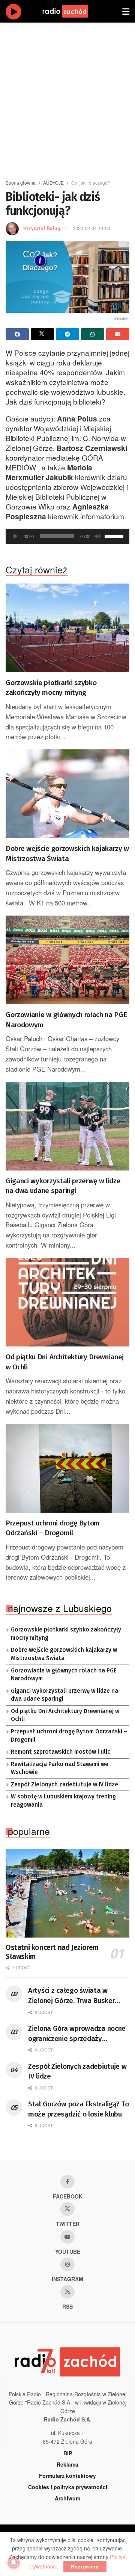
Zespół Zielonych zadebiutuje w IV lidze (64, 1785)
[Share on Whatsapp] (93, 334)
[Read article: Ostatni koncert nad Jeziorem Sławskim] (67, 1893)
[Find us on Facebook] (67, 2182)
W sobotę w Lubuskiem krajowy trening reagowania (63, 1801)
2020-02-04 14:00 (91, 228)
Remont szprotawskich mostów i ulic (61, 1752)
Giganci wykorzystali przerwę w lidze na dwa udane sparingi (63, 1186)
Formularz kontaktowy (67, 2476)
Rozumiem (85, 2566)
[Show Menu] (126, 11)
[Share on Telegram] (67, 334)
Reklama (67, 2464)
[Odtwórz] (15, 536)
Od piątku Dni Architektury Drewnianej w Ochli (65, 1362)
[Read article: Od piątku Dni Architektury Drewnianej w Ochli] (67, 1302)
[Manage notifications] (13, 2562)
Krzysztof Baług (42, 228)
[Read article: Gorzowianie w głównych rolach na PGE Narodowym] (67, 960)
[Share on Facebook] (17, 334)
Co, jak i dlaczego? (91, 183)
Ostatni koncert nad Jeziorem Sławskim (52, 1952)
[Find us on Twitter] (67, 2209)
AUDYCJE (53, 183)
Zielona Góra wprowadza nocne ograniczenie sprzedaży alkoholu (77, 2034)
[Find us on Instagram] (67, 2264)
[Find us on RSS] (67, 2292)
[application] (67, 536)
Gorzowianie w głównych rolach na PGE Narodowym (66, 1020)
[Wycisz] (97, 536)
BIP (68, 2453)
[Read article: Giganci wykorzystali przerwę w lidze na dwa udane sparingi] (67, 1126)
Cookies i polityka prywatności (68, 2487)
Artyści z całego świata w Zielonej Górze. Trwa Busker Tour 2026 (71, 1996)
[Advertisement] (67, 98)
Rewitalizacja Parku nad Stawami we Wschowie (60, 1768)
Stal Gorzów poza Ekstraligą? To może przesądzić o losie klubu (78, 2109)
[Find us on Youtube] (67, 2237)
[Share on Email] (118, 334)
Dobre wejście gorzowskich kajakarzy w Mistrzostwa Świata (67, 854)
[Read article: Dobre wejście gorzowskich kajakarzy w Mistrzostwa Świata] (67, 794)
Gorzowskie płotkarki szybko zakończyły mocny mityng (51, 688)
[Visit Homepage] (72, 11)
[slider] (115, 535)
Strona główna (21, 183)
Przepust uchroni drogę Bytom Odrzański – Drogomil (53, 1528)
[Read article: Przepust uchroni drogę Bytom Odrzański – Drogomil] (67, 1468)
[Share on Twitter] (42, 334)
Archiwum (67, 2498)
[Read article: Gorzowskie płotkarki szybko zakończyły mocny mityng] (67, 628)
